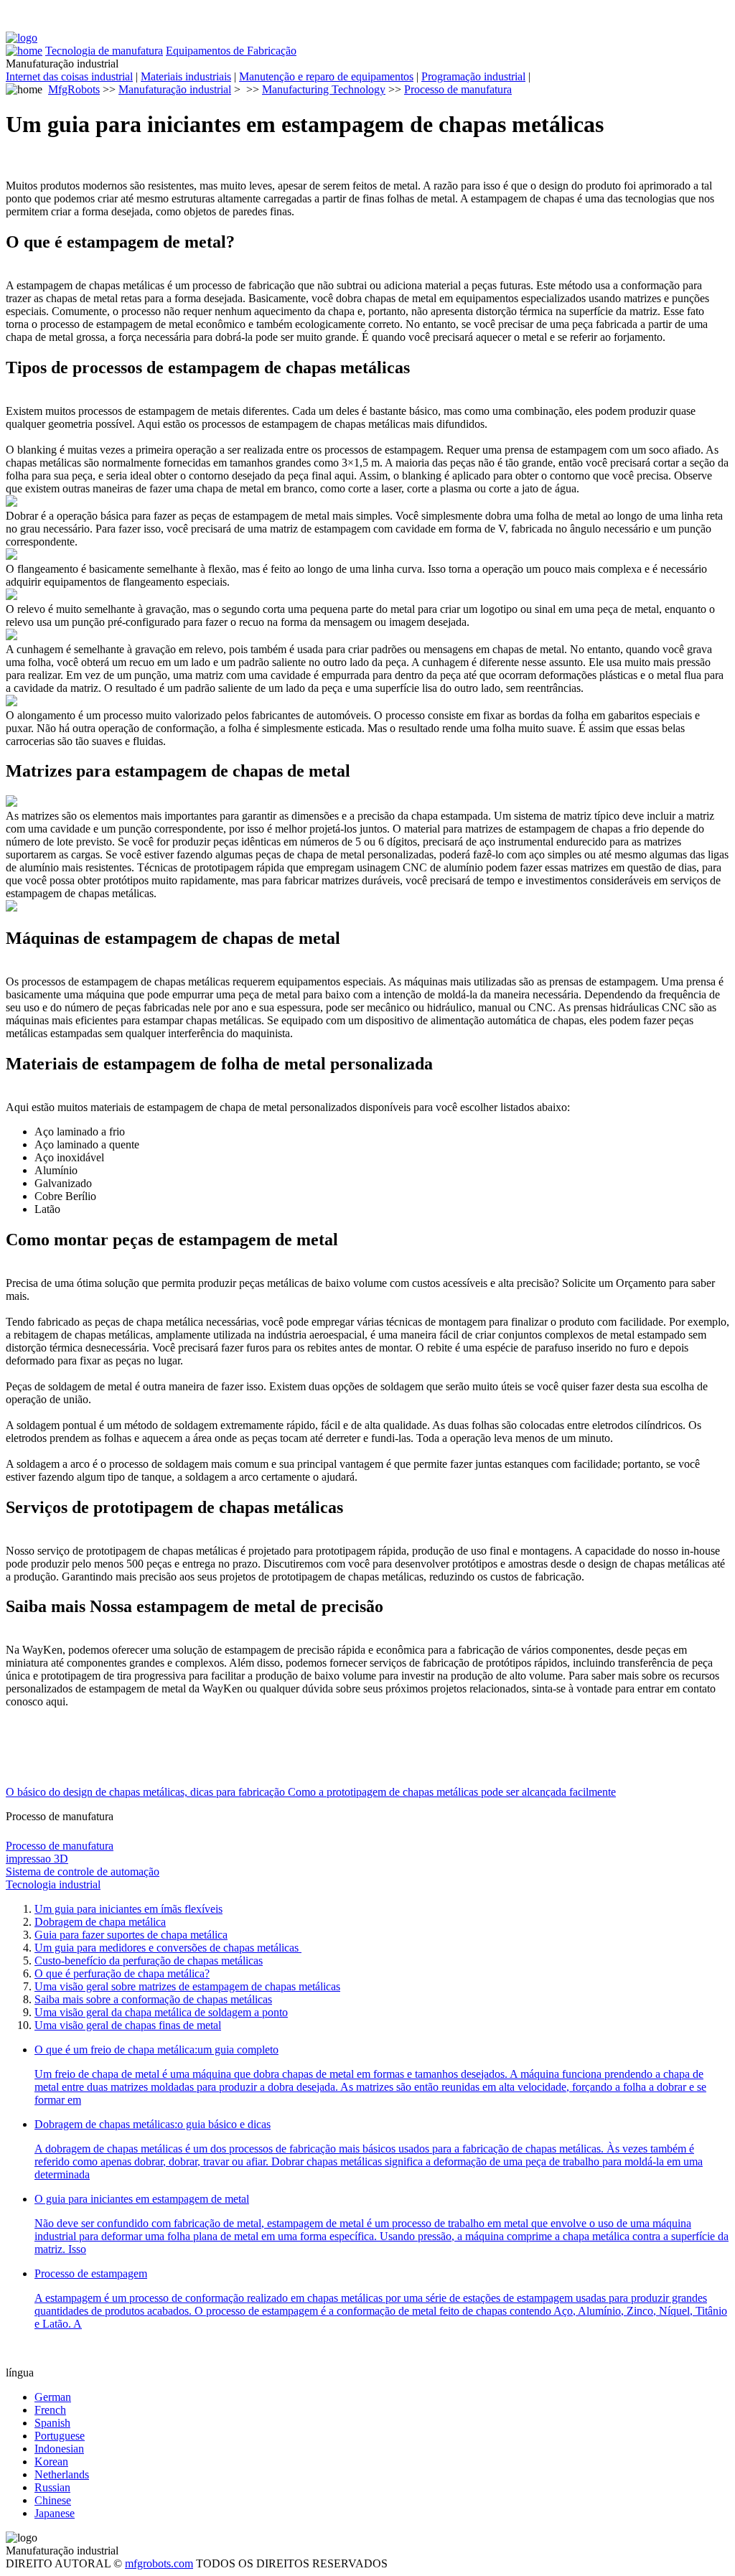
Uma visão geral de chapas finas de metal (128, 2025)
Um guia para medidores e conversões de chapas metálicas (168, 1948)
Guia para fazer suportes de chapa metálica (131, 1935)
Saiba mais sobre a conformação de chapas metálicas (153, 1999)
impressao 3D (37, 1859)
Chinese (53, 2500)
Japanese (55, 2513)
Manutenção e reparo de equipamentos (326, 76)
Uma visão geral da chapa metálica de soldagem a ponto (161, 2012)
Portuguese (60, 2436)
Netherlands (62, 2474)
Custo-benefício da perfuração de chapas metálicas (149, 1961)
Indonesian (59, 2449)
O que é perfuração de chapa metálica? (122, 1973)
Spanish (52, 2423)
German (53, 2397)
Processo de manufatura (458, 89)
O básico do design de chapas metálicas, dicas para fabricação (147, 1792)
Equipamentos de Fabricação (231, 51)
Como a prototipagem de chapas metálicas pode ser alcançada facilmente (452, 1792)
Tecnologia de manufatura (104, 51)
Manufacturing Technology (324, 89)
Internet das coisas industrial (69, 76)
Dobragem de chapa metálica (100, 1922)
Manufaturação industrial (175, 89)
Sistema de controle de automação (83, 1872)
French (50, 2410)
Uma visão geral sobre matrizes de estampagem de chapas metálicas (187, 1986)
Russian (52, 2487)
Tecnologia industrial (53, 1884)
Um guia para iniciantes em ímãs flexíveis (128, 1909)
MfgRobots (74, 89)
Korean (51, 2462)
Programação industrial (473, 76)
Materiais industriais (186, 76)
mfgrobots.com (159, 2563)
